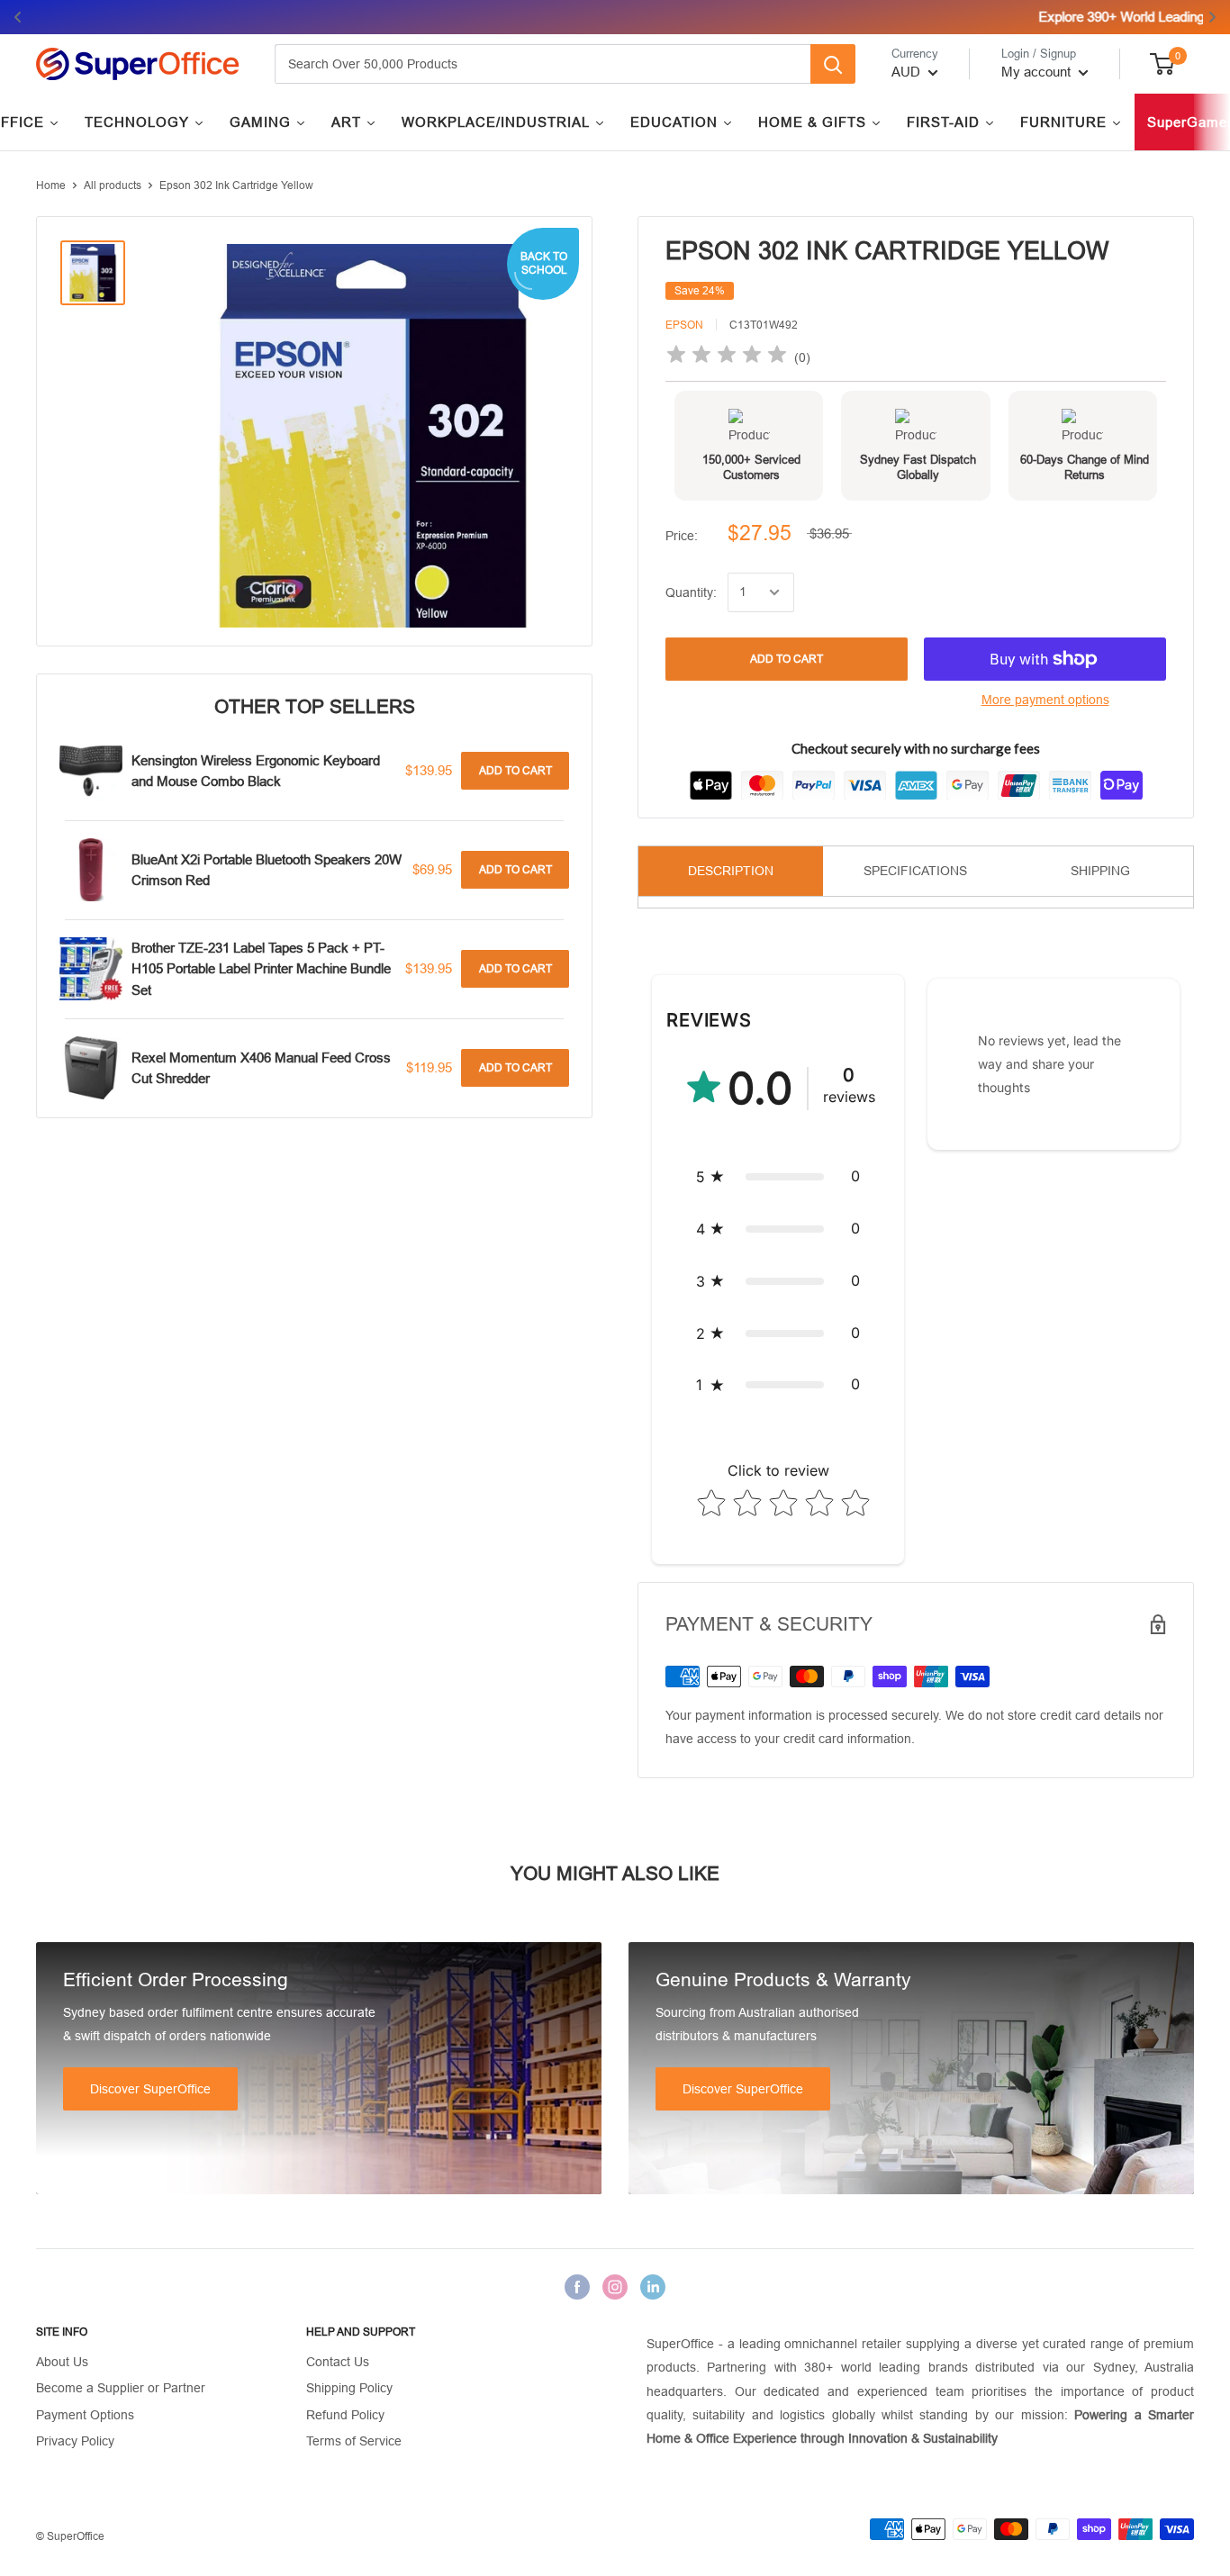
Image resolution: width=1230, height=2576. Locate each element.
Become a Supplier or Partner (121, 2388)
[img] (727, 357)
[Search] (833, 64)
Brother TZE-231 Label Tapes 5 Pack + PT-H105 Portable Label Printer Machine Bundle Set (261, 969)
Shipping (1100, 871)
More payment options (1045, 700)
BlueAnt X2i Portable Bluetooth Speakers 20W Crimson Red (267, 870)
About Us (62, 2362)
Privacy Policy (75, 2441)
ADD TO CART (787, 659)
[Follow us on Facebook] (577, 2287)
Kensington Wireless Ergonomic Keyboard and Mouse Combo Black (256, 771)
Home (51, 185)
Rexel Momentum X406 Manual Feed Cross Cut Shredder (261, 1068)
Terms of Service (354, 2441)
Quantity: (691, 592)
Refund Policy (345, 2415)
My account (1038, 72)
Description (731, 871)
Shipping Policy (349, 2388)
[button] (778, 1177)
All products (113, 185)
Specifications (915, 871)
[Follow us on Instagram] (615, 2287)
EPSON (684, 325)
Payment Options (85, 2415)
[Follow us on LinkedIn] (653, 2287)
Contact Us (338, 2362)
